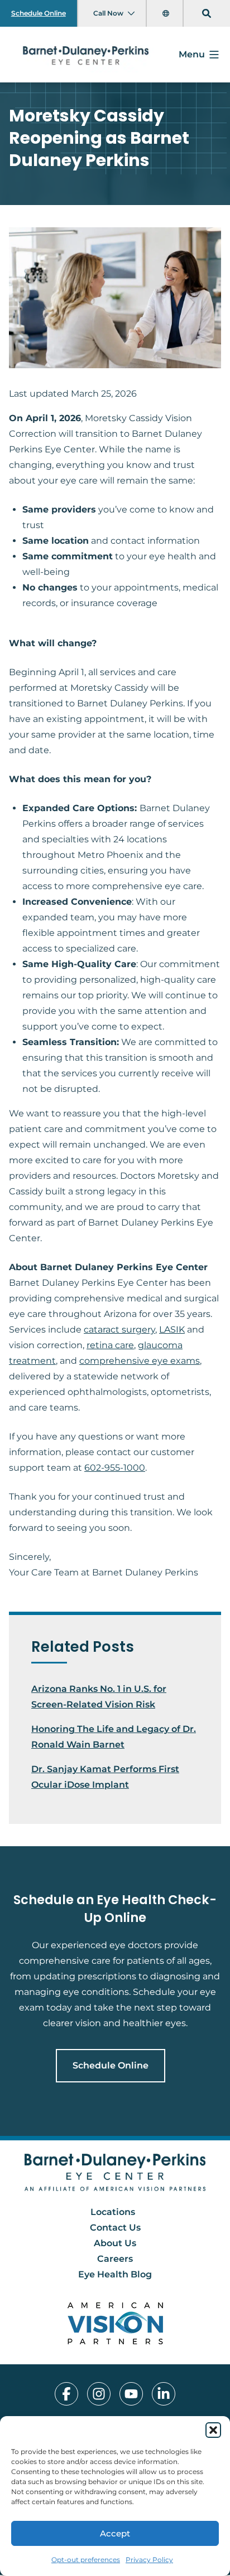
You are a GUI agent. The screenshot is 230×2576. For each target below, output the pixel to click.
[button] (213, 2430)
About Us (115, 2244)
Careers (115, 2259)
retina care (110, 1345)
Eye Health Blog (115, 2275)
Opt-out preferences (86, 2560)
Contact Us (115, 2228)
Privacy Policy (149, 2560)
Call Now (108, 13)
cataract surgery (119, 1330)
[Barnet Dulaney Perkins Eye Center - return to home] (115, 2172)
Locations (113, 2212)
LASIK (172, 1330)
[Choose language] (167, 13)
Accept (115, 2533)
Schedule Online (39, 13)
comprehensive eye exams (140, 1361)
